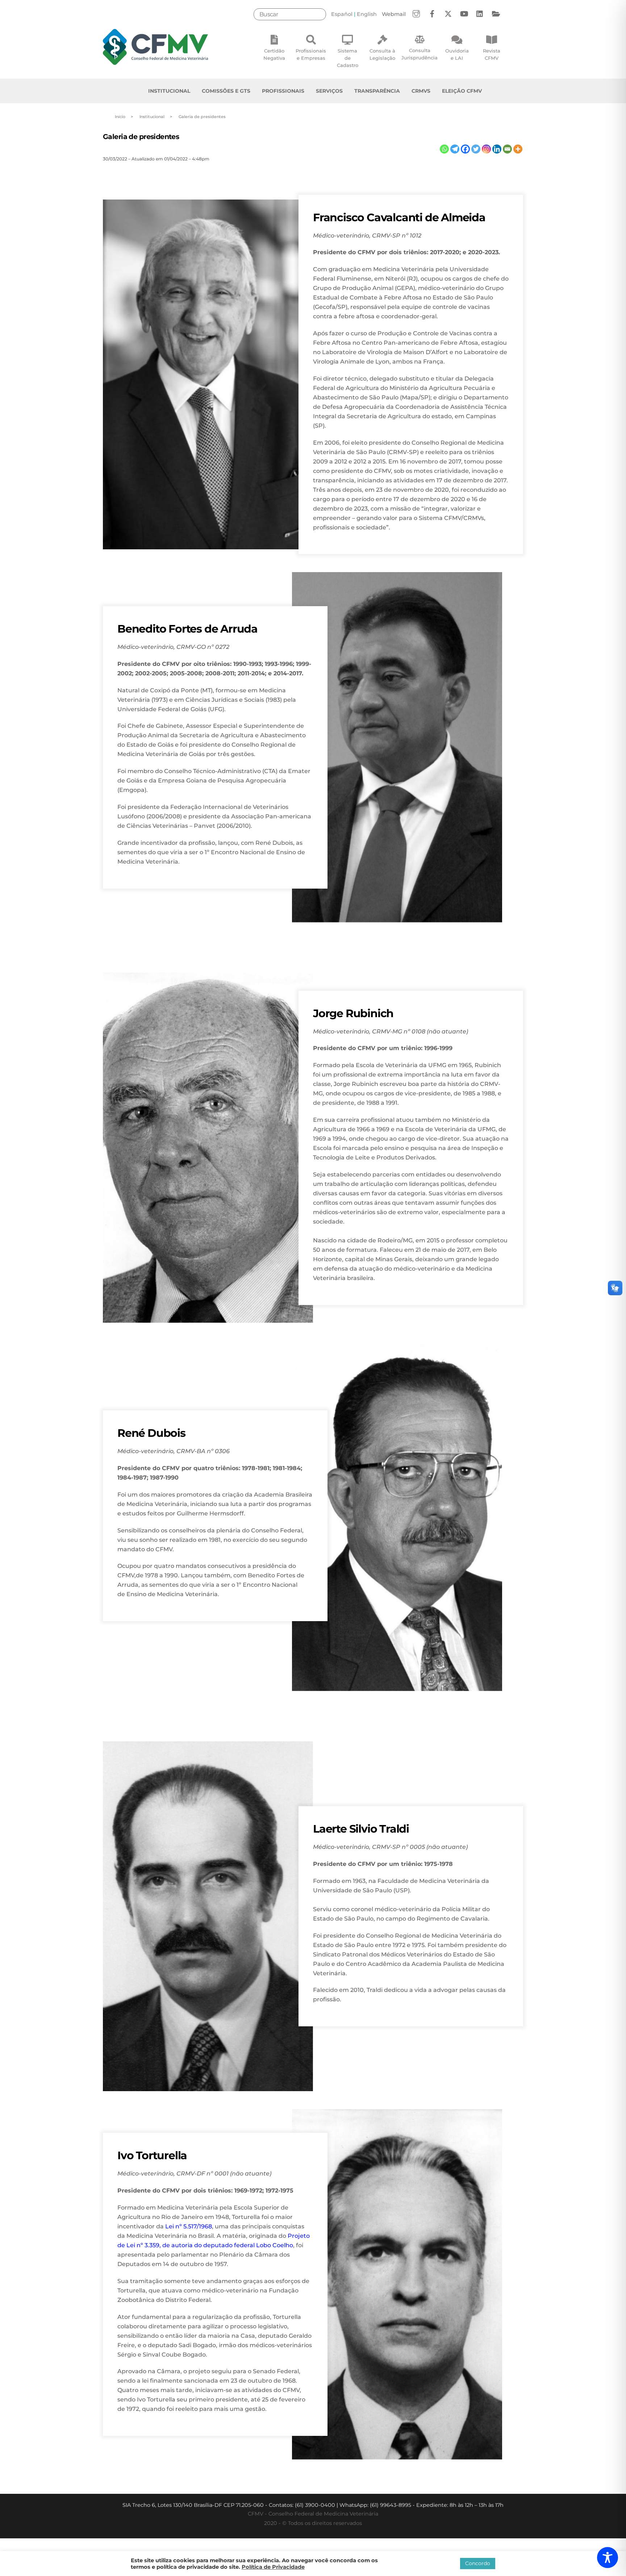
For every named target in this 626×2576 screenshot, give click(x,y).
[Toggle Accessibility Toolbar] (608, 2558)
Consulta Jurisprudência (420, 54)
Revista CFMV (492, 54)
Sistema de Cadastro (348, 58)
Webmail (394, 14)
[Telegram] (455, 149)
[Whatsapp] (444, 149)
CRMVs (421, 91)
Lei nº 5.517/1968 (189, 2226)
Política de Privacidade (273, 2567)
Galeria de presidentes (141, 137)
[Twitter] (476, 149)
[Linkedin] (497, 149)
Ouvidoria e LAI (457, 54)
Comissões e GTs (226, 91)
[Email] (507, 149)
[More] (518, 149)
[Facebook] (465, 149)
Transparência (377, 91)
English (367, 14)
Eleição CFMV (462, 91)
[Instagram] (486, 149)
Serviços (329, 91)
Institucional (169, 91)
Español (342, 14)
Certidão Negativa (274, 54)
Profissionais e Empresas (311, 54)
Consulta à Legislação (382, 54)
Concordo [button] (478, 2563)
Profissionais (283, 91)
